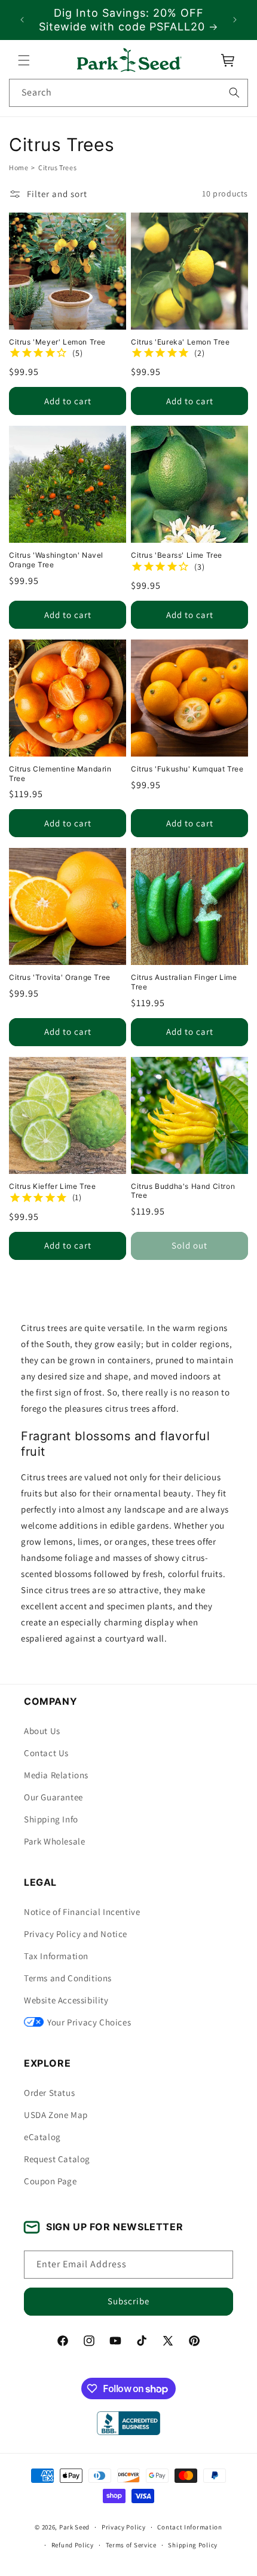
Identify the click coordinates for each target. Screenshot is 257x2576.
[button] (24, 60)
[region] (128, 20)
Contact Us (46, 1753)
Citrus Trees (57, 167)
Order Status (49, 2093)
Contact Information (189, 2527)
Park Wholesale (54, 1841)
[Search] (234, 93)
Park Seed (74, 2527)
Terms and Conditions (68, 1978)
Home (19, 167)
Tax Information (56, 1956)
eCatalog (42, 2137)
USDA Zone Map (56, 2115)
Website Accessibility (66, 2000)
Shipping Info (51, 1819)
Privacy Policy (124, 2527)
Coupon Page (51, 2181)
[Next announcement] (235, 20)
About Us (42, 1731)
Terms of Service (131, 2545)
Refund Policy (73, 2545)
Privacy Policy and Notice (76, 1934)
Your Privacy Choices (89, 2022)
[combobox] (128, 93)
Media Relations (56, 1775)
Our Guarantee (53, 1797)
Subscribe (128, 2301)
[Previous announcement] (22, 20)
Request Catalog (57, 2159)
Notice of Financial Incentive (82, 1912)
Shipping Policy (193, 2545)
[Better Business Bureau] (128, 2423)
